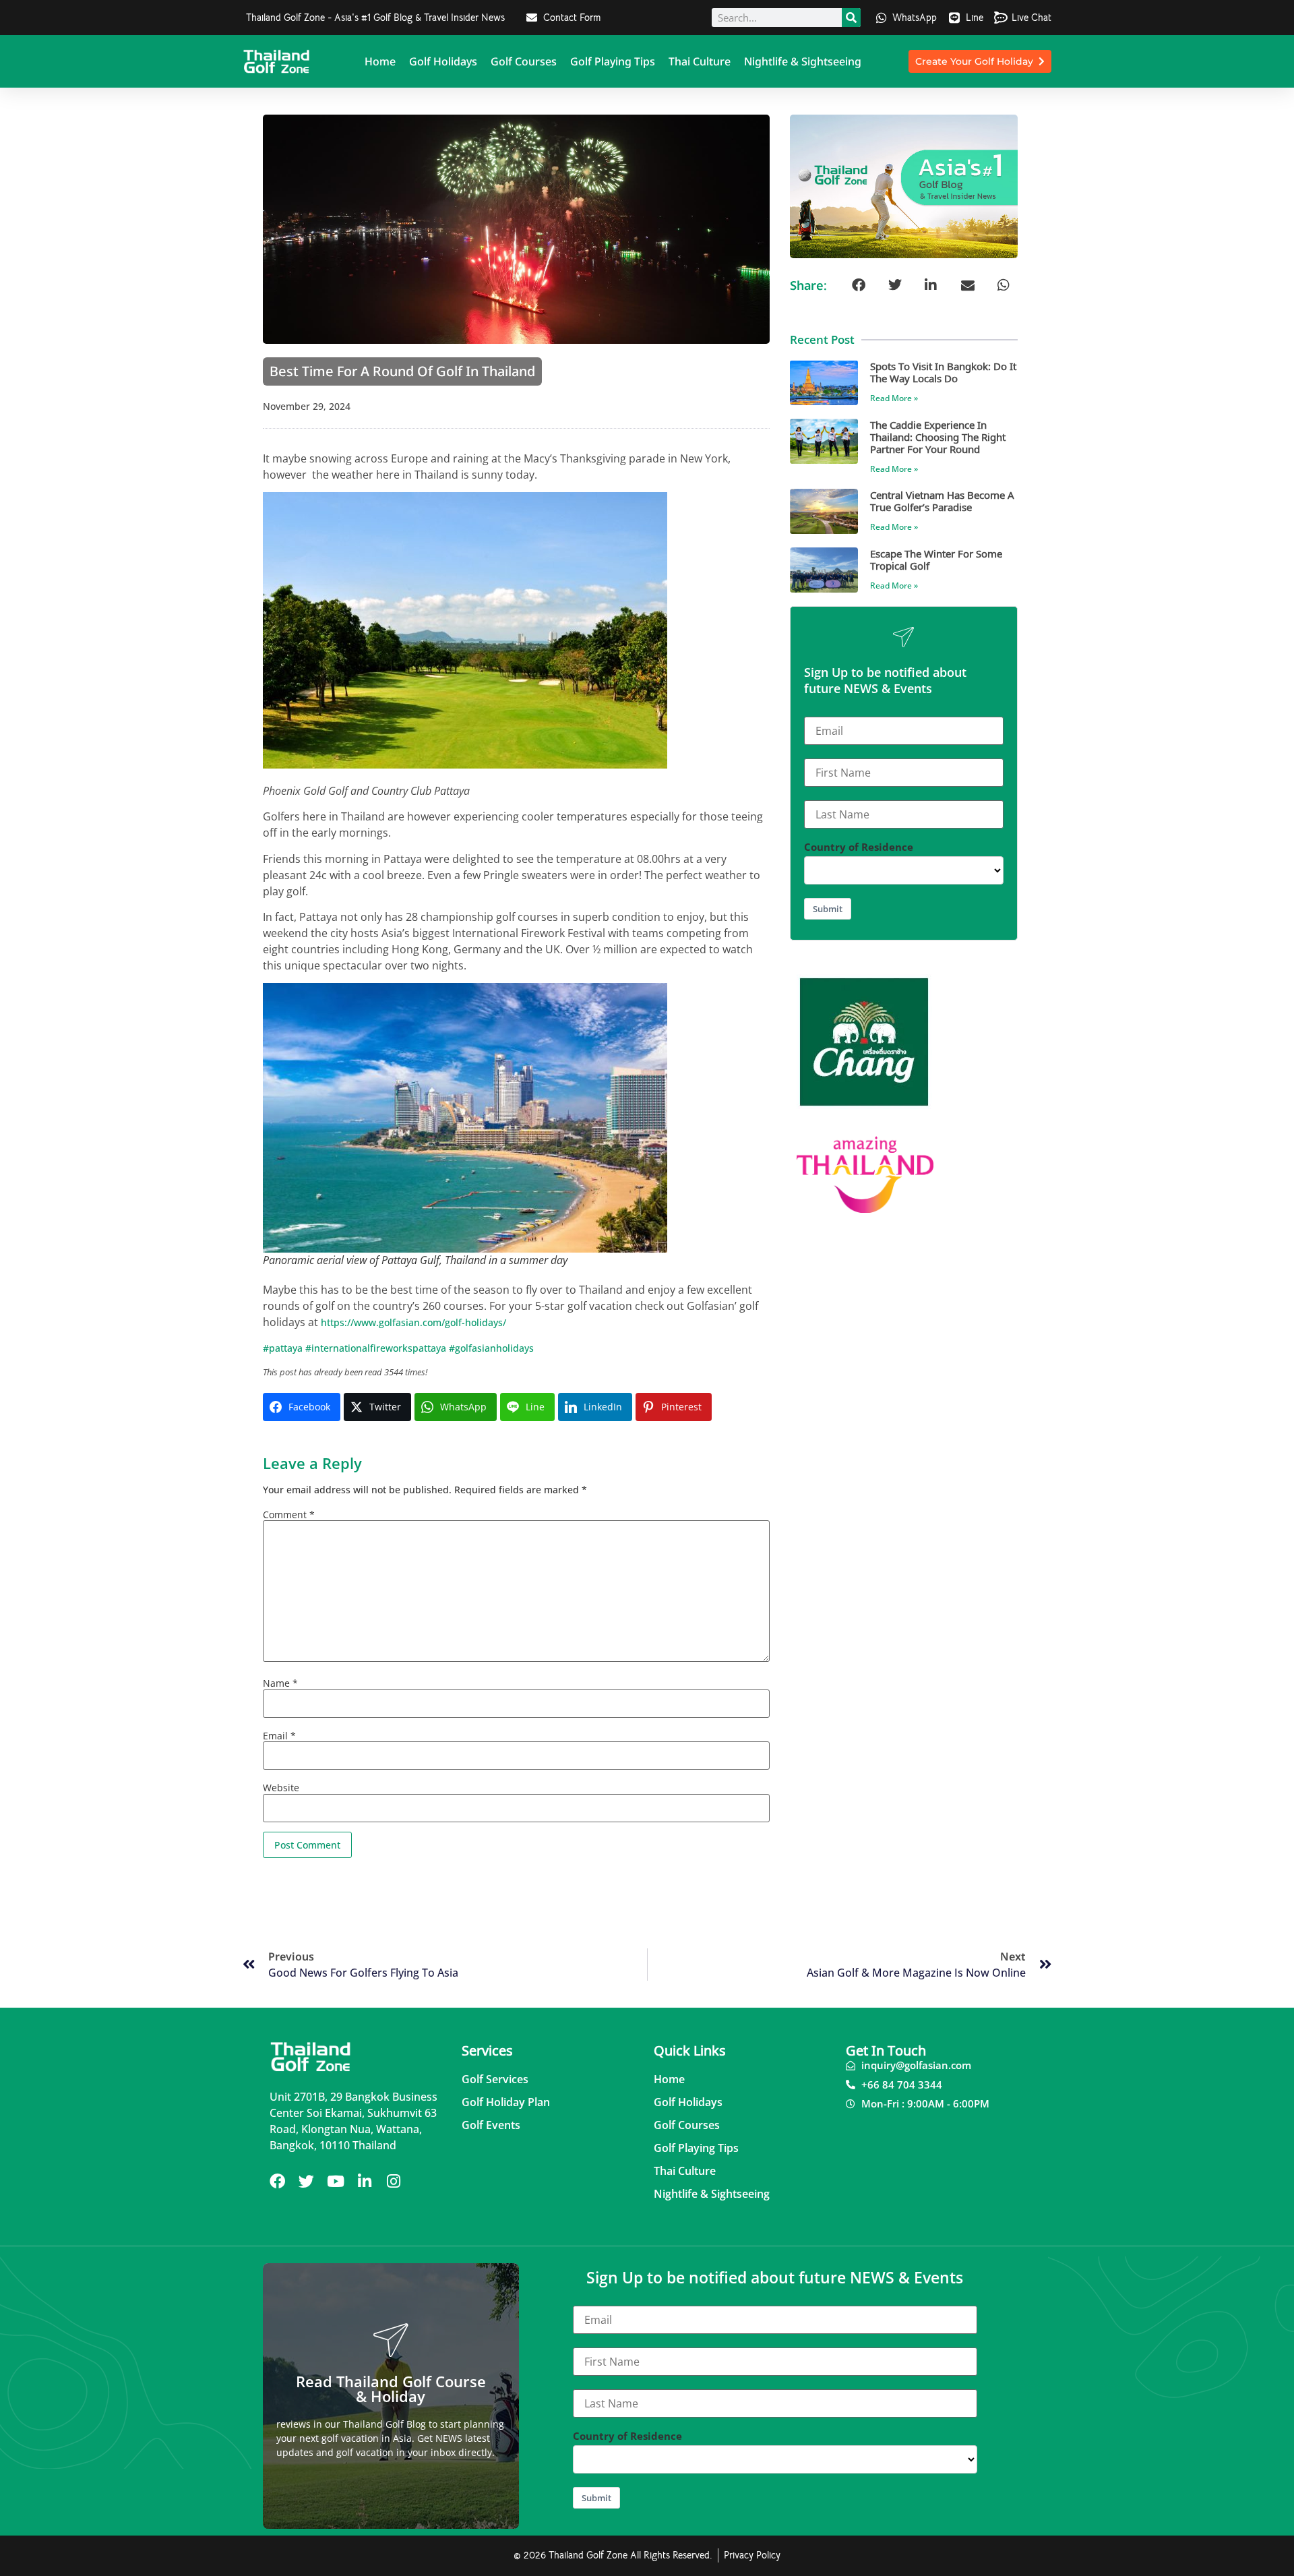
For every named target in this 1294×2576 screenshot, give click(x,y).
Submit (828, 909)
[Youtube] (335, 2181)
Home (380, 61)
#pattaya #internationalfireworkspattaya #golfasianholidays (398, 1348)
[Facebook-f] (277, 2181)
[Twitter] (306, 2181)
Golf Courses (524, 61)
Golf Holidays (443, 61)
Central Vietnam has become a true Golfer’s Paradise (942, 501)
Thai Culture (700, 61)
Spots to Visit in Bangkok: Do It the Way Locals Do (943, 372)
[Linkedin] (364, 2181)
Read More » (894, 398)
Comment (289, 1515)
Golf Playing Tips (613, 61)
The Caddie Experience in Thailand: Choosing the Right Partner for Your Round (938, 437)
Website (281, 1788)
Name (280, 1683)
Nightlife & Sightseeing (803, 61)
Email (279, 1736)
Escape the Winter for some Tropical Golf (936, 559)
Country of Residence (859, 847)
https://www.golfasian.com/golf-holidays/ (413, 1322)
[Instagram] (393, 2181)
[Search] (851, 18)
